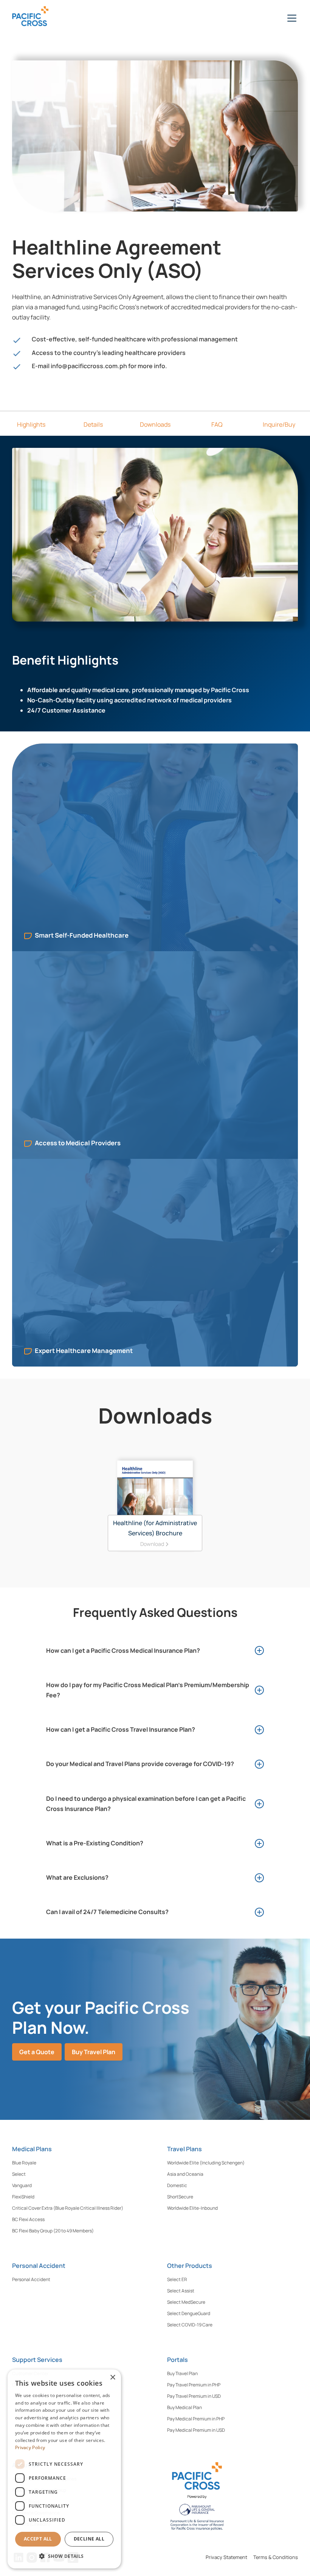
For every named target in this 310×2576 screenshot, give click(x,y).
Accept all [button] (38, 2539)
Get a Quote (37, 2052)
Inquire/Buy (279, 424)
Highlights (31, 424)
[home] (42, 18)
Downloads (155, 424)
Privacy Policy (30, 2447)
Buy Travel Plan (94, 2052)
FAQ (217, 424)
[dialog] (64, 2469)
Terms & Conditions (276, 2557)
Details (93, 424)
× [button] (112, 2378)
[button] (290, 18)
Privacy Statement (226, 2557)
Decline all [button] (89, 2539)
